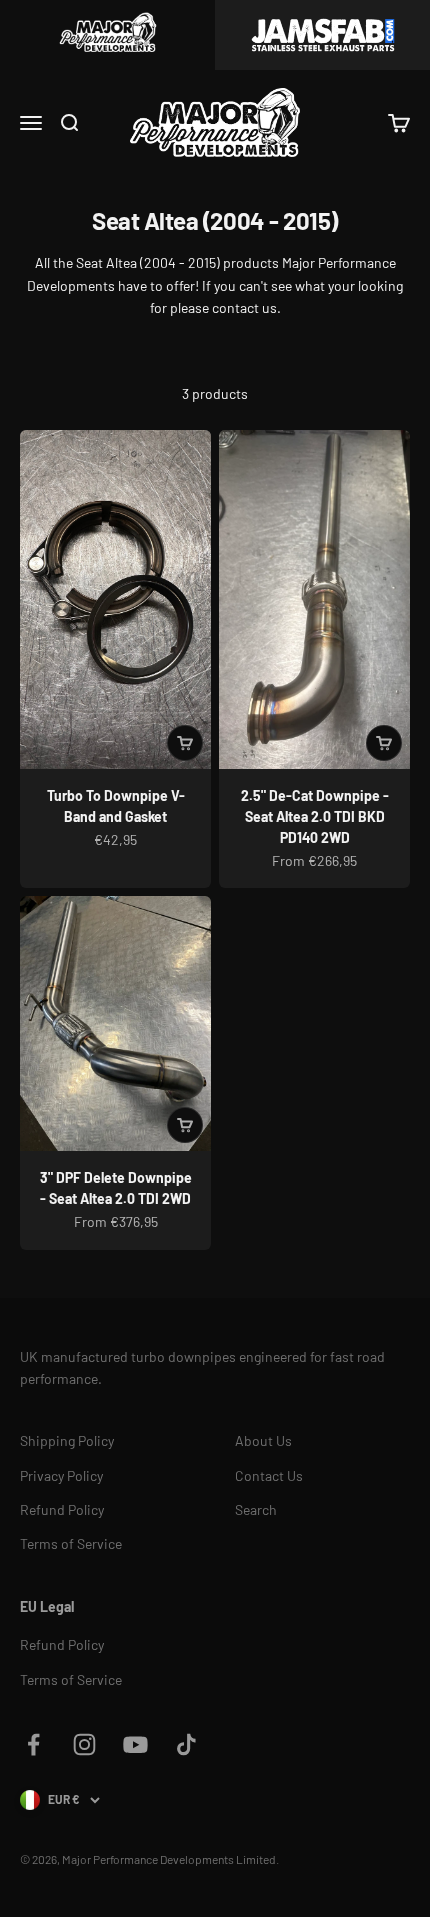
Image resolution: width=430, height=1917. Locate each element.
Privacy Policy (61, 1475)
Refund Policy (62, 1509)
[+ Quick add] (185, 743)
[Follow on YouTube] (135, 1744)
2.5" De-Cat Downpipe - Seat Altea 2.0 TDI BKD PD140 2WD (315, 816)
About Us (263, 1440)
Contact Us (269, 1475)
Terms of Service (71, 1543)
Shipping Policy (67, 1440)
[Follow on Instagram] (84, 1744)
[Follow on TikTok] (186, 1744)
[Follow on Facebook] (33, 1744)
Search (256, 1509)
